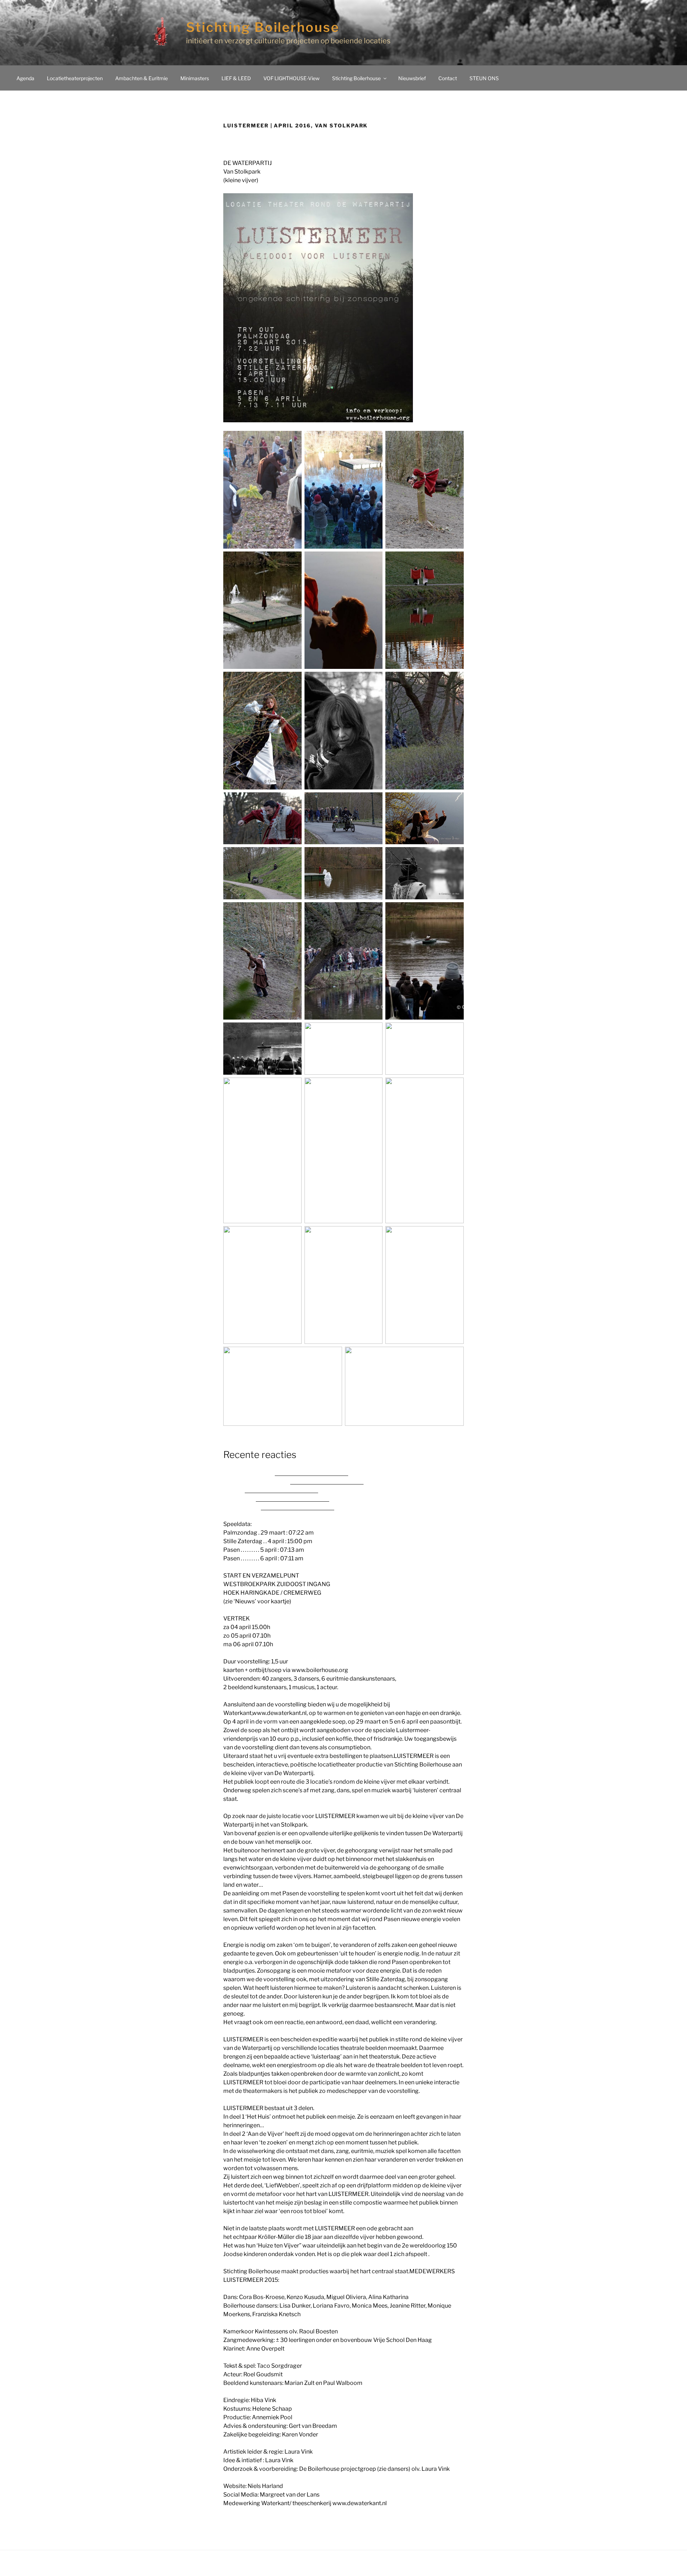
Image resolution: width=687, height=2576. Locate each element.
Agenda (25, 78)
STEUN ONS (484, 78)
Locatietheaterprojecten (75, 78)
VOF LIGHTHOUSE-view (291, 78)
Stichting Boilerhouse (263, 27)
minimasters (195, 78)
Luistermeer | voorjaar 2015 (311, 1472)
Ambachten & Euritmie (142, 78)
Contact (448, 78)
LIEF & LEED (236, 78)
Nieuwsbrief (412, 78)
